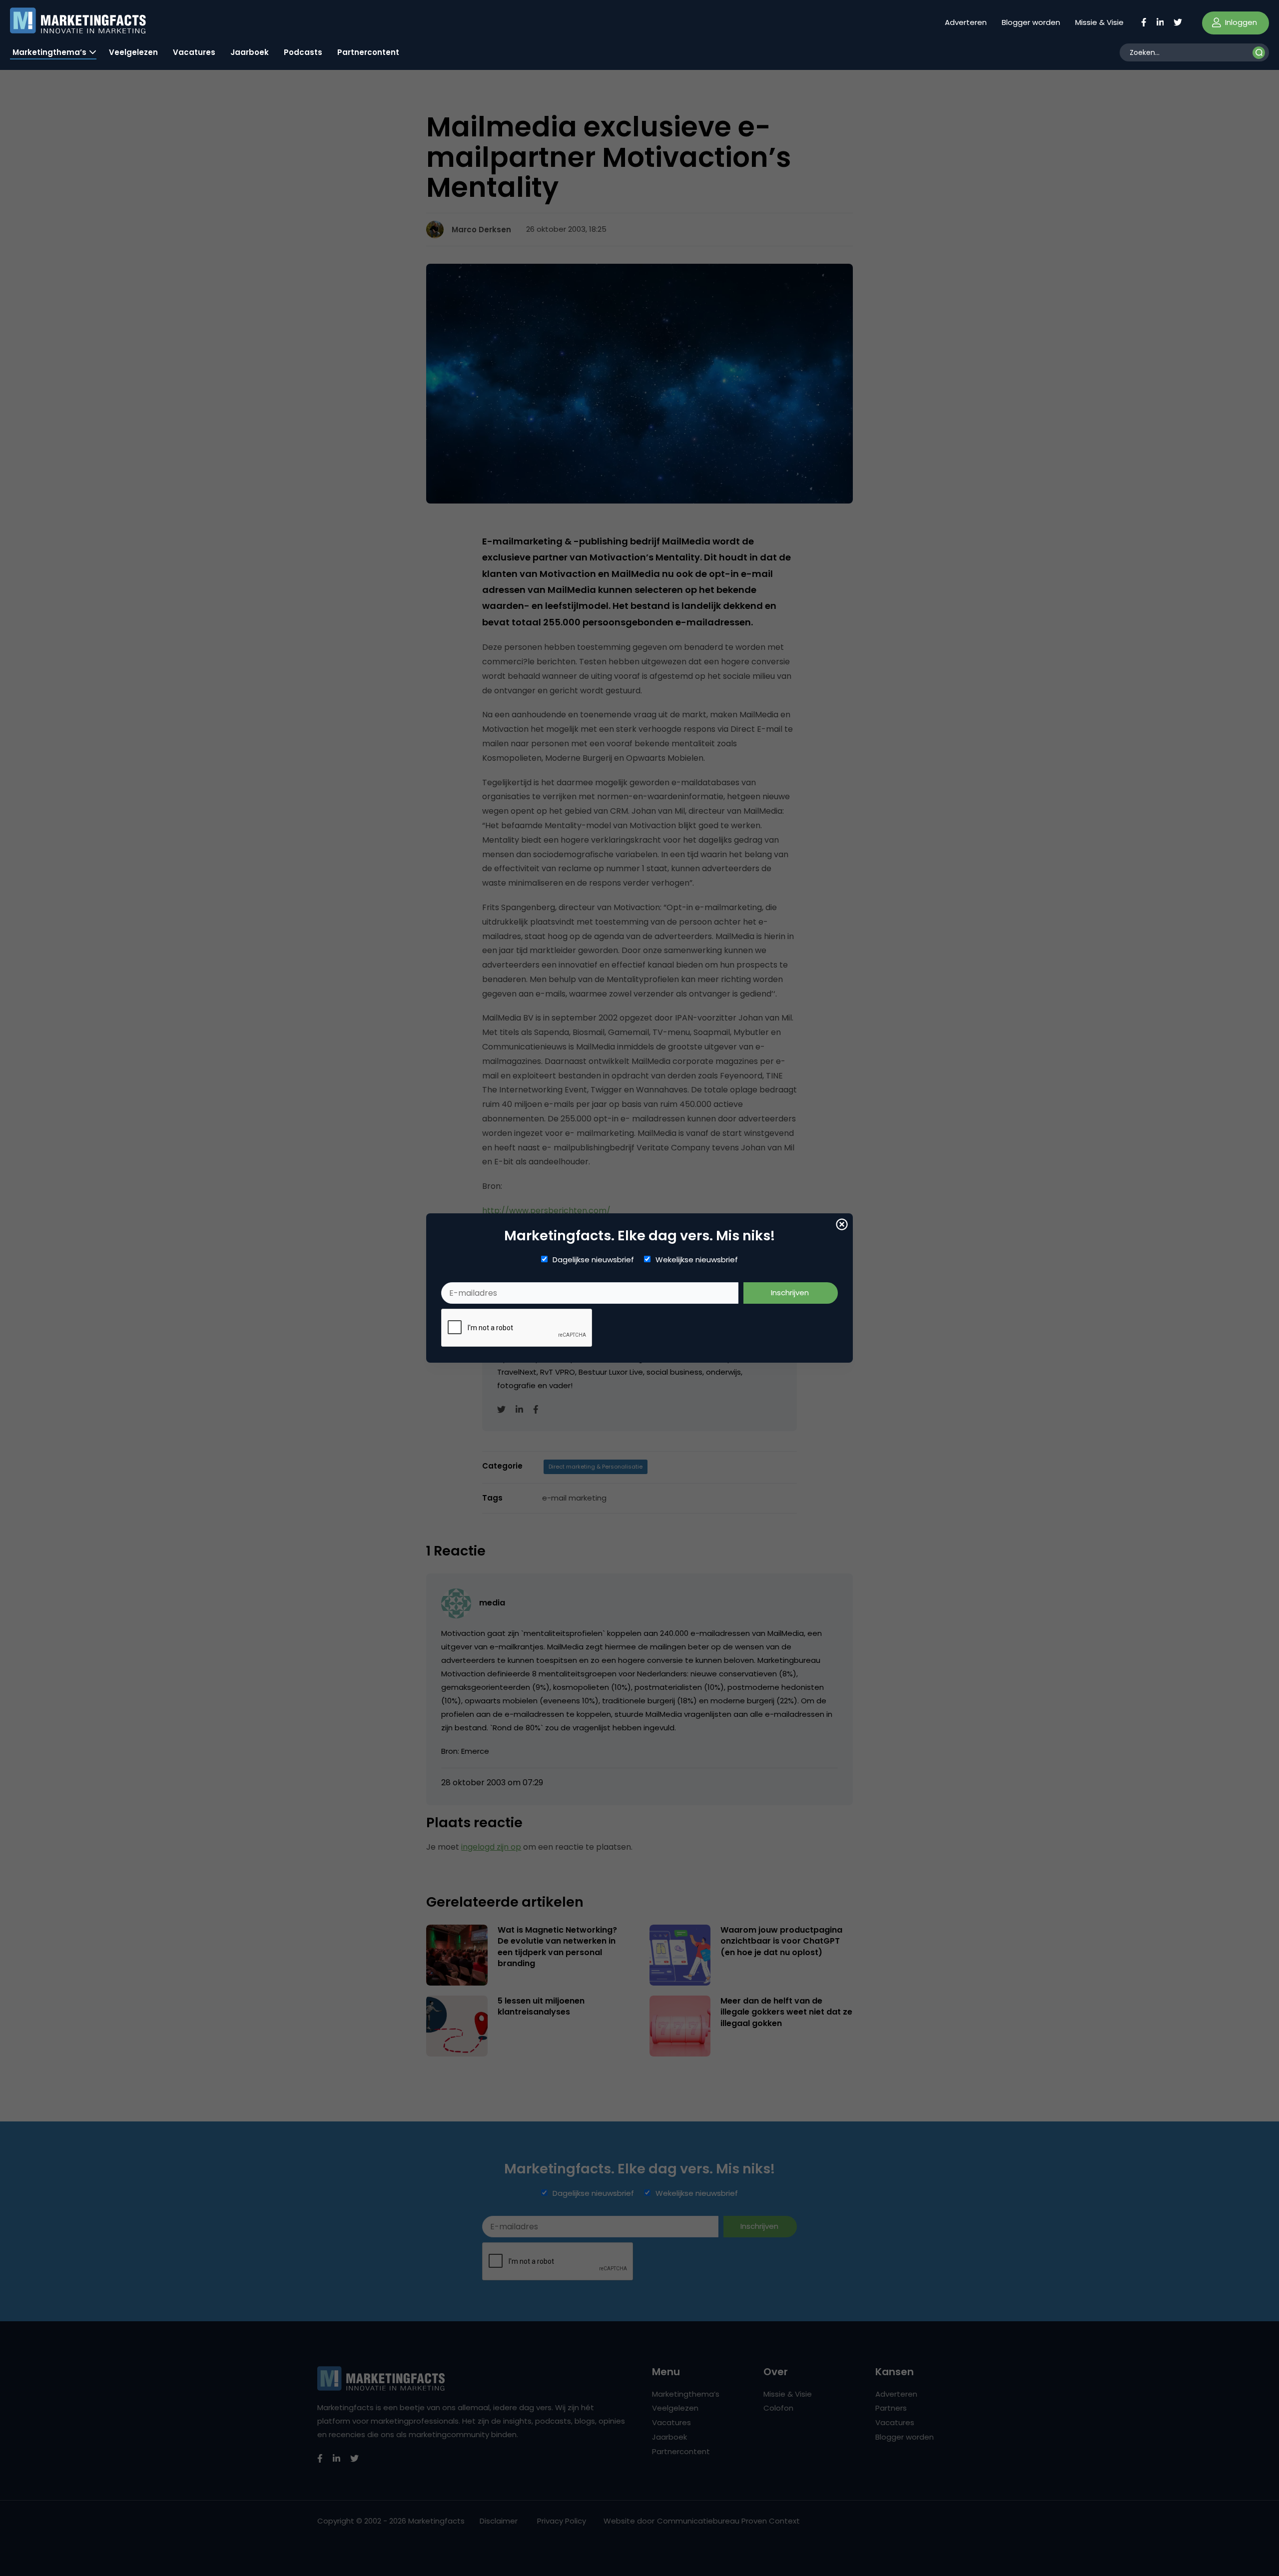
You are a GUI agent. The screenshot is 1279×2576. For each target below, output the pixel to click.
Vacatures (194, 52)
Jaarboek (250, 52)
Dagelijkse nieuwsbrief (593, 1260)
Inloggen (1240, 22)
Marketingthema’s (49, 52)
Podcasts (303, 52)
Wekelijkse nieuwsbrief (697, 1260)
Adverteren (966, 22)
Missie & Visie (1099, 22)
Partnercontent (368, 52)
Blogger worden (1031, 22)
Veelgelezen (133, 52)
